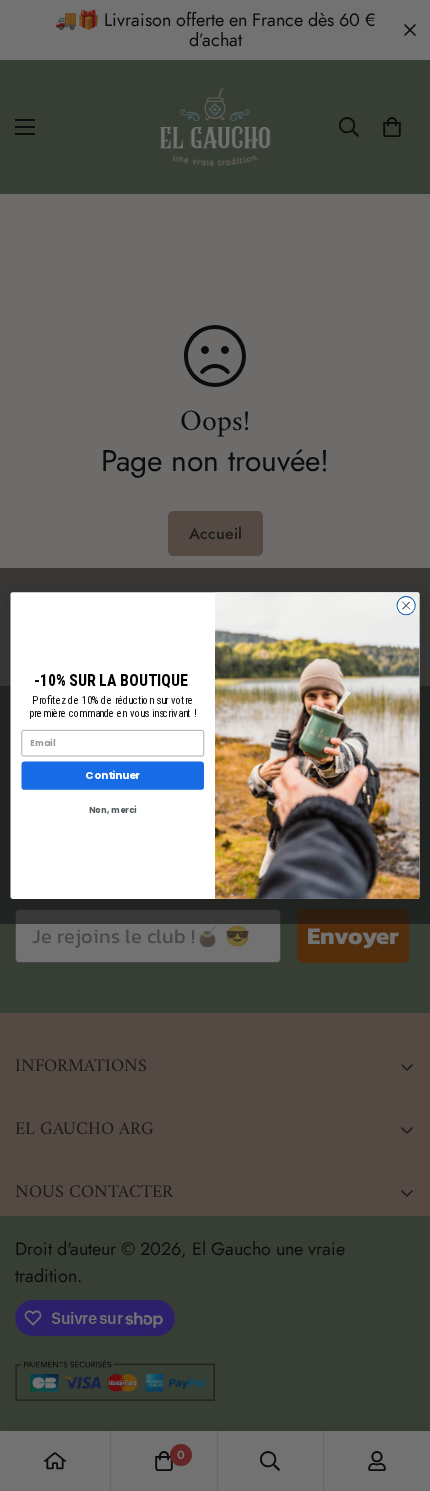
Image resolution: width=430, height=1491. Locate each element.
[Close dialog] (406, 605)
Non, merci (113, 810)
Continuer (112, 775)
